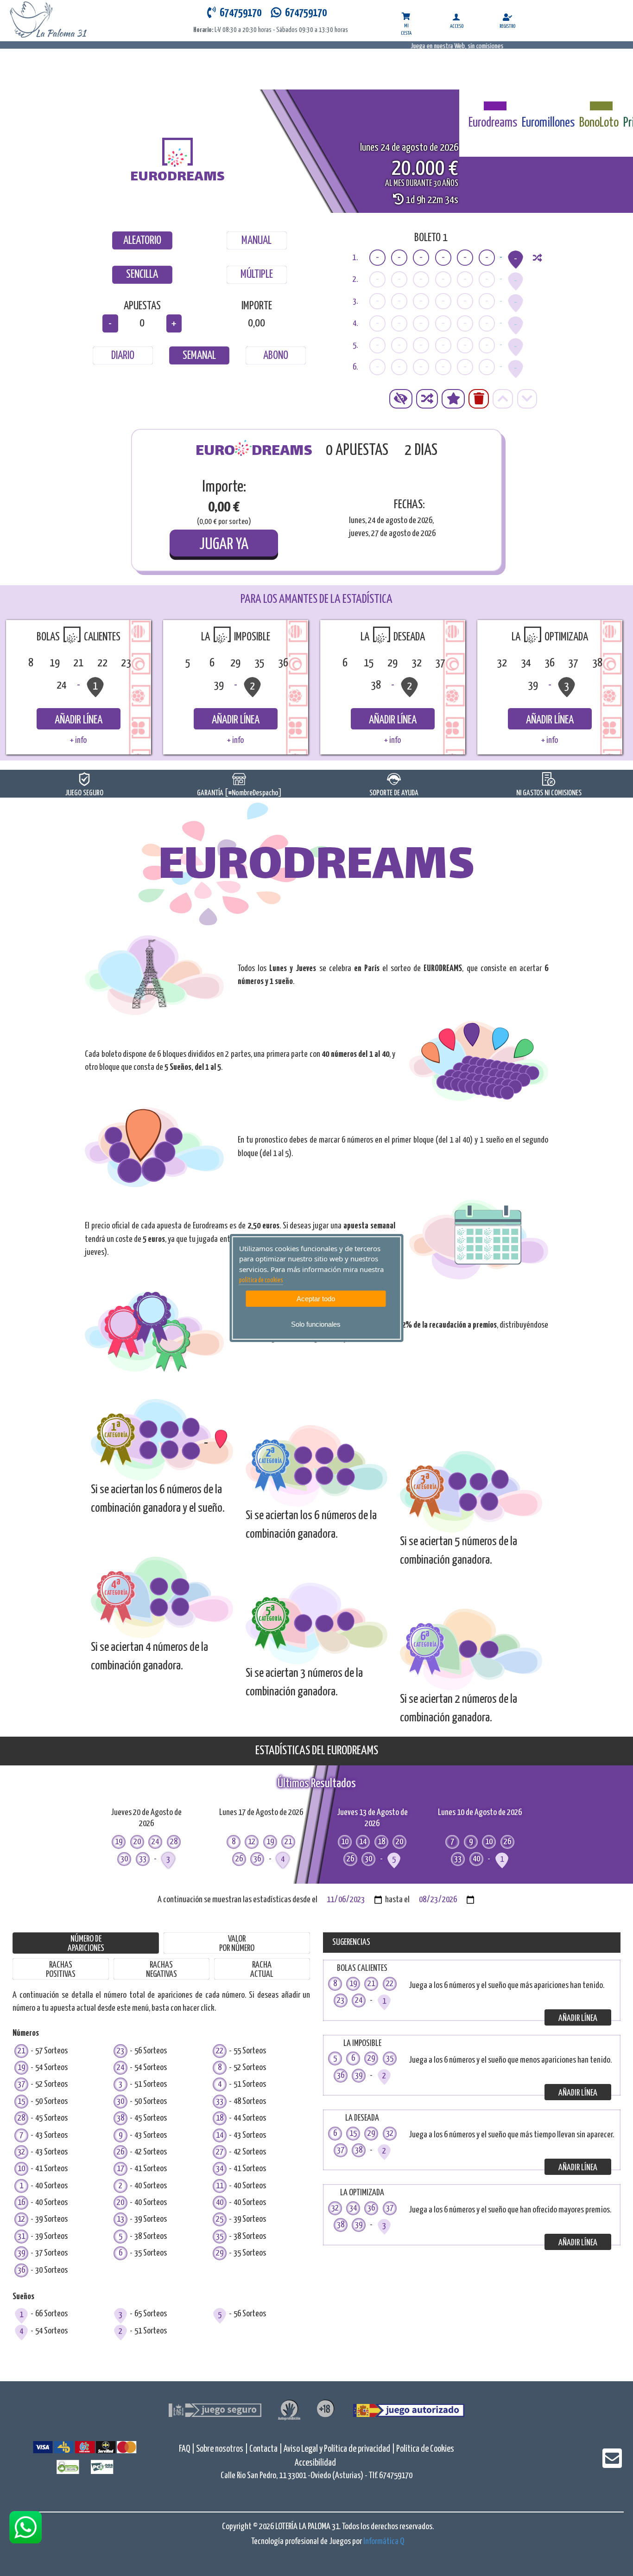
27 (220, 2152)
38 (120, 2118)
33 (220, 2101)
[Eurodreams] (493, 101)
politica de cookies (261, 1280)
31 (21, 2236)
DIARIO (123, 356)
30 (120, 2101)
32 (21, 2152)
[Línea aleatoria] (537, 258)
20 (120, 2202)
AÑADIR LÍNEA (79, 720)
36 (21, 2270)
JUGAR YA (224, 545)
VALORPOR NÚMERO (237, 1944)
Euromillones (548, 123)
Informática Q (384, 2541)
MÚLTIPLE (257, 275)
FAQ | (187, 2449)
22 (220, 2051)
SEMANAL (199, 356)
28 (21, 2118)
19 (21, 2068)
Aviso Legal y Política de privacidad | (340, 2449)
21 (21, 2051)
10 (21, 2169)
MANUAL (256, 241)
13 (120, 2219)
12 (21, 2219)
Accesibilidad (315, 2463)
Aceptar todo (316, 1299)
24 (120, 2068)
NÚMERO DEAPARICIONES (86, 1944)
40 (220, 2202)
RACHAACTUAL (262, 1970)
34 (220, 2169)
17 (120, 2169)
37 (21, 2084)
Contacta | (266, 2449)
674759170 (304, 13)
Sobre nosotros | (222, 2449)
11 (220, 2186)
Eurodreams (493, 123)
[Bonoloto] (599, 101)
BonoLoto (599, 123)
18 (220, 2118)
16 (21, 2202)
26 (120, 2152)
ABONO (276, 356)
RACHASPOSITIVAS (61, 1970)
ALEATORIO (142, 241)
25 (220, 2219)
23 (120, 2051)
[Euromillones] (548, 101)
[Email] (612, 2464)
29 (220, 2253)
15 (21, 2101)
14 (220, 2135)
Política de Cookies (425, 2449)
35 (220, 2236)
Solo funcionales (316, 1324)
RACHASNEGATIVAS (161, 1970)
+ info (78, 740)
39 (21, 2253)
